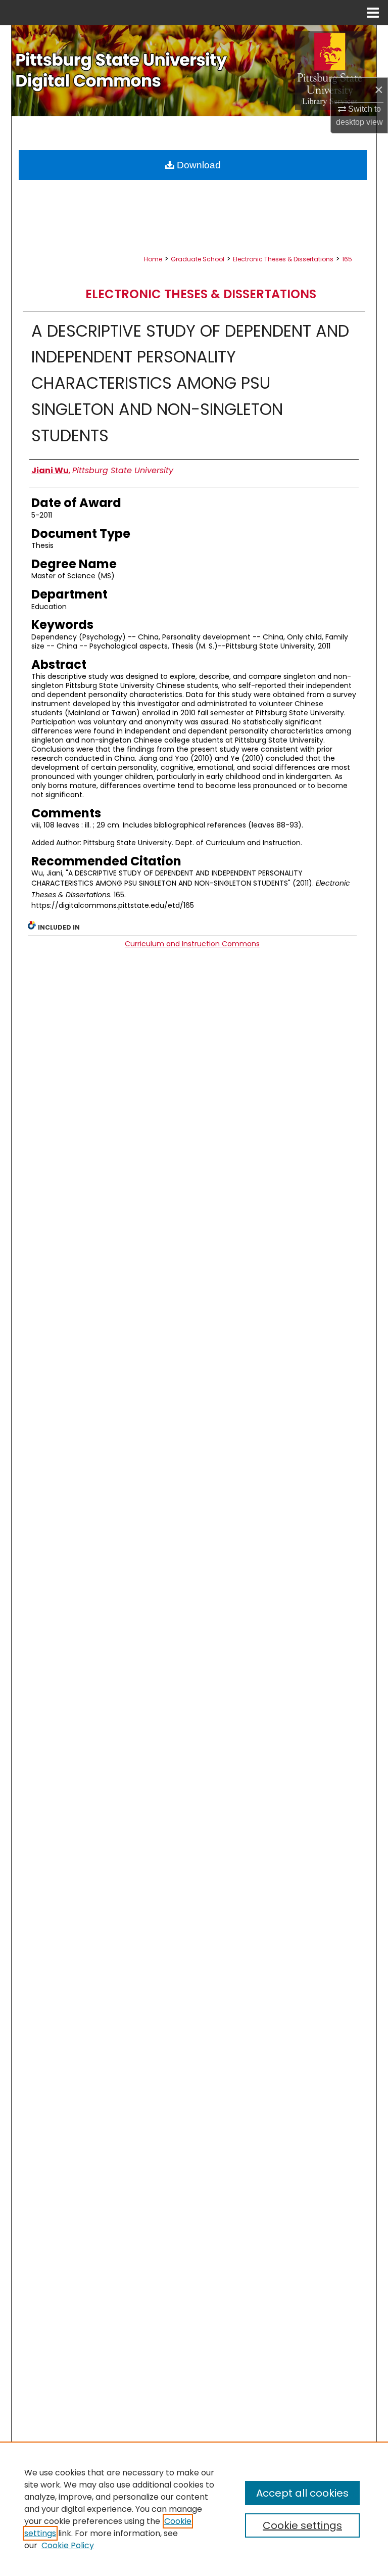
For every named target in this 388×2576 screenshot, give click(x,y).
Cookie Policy (68, 2545)
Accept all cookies (302, 2493)
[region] (194, 2509)
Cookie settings (302, 2525)
